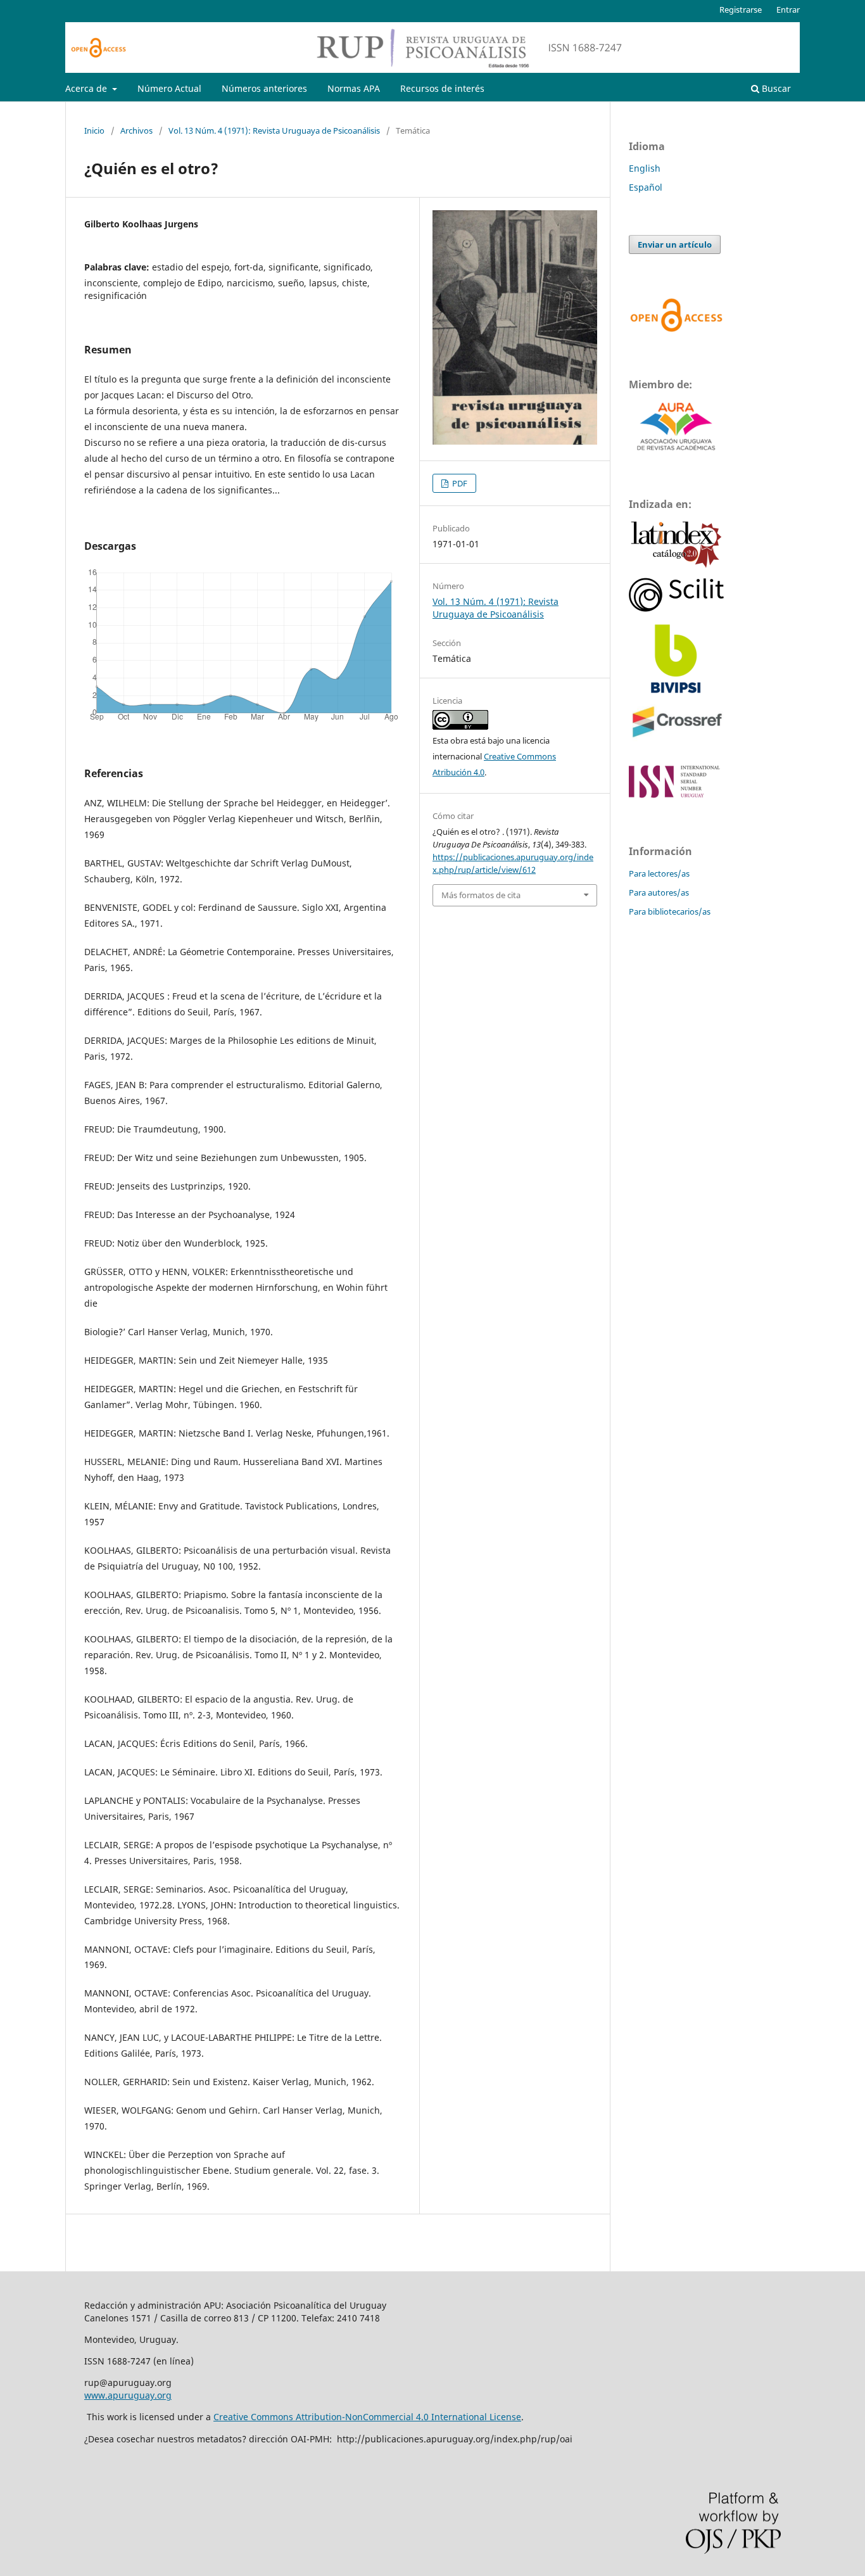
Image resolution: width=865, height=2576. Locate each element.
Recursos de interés (442, 88)
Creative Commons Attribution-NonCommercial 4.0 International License (367, 2417)
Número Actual (169, 88)
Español (646, 187)
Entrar (788, 10)
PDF (459, 483)
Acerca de (87, 88)
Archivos (136, 130)
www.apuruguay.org (128, 2395)
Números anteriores (264, 88)
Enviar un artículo (675, 244)
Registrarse (741, 10)
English (645, 168)
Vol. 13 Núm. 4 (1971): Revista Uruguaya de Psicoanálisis (274, 130)
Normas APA (354, 88)
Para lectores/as (659, 873)
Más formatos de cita (481, 895)
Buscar (775, 88)
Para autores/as (659, 892)
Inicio (94, 130)
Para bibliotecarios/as (670, 911)
